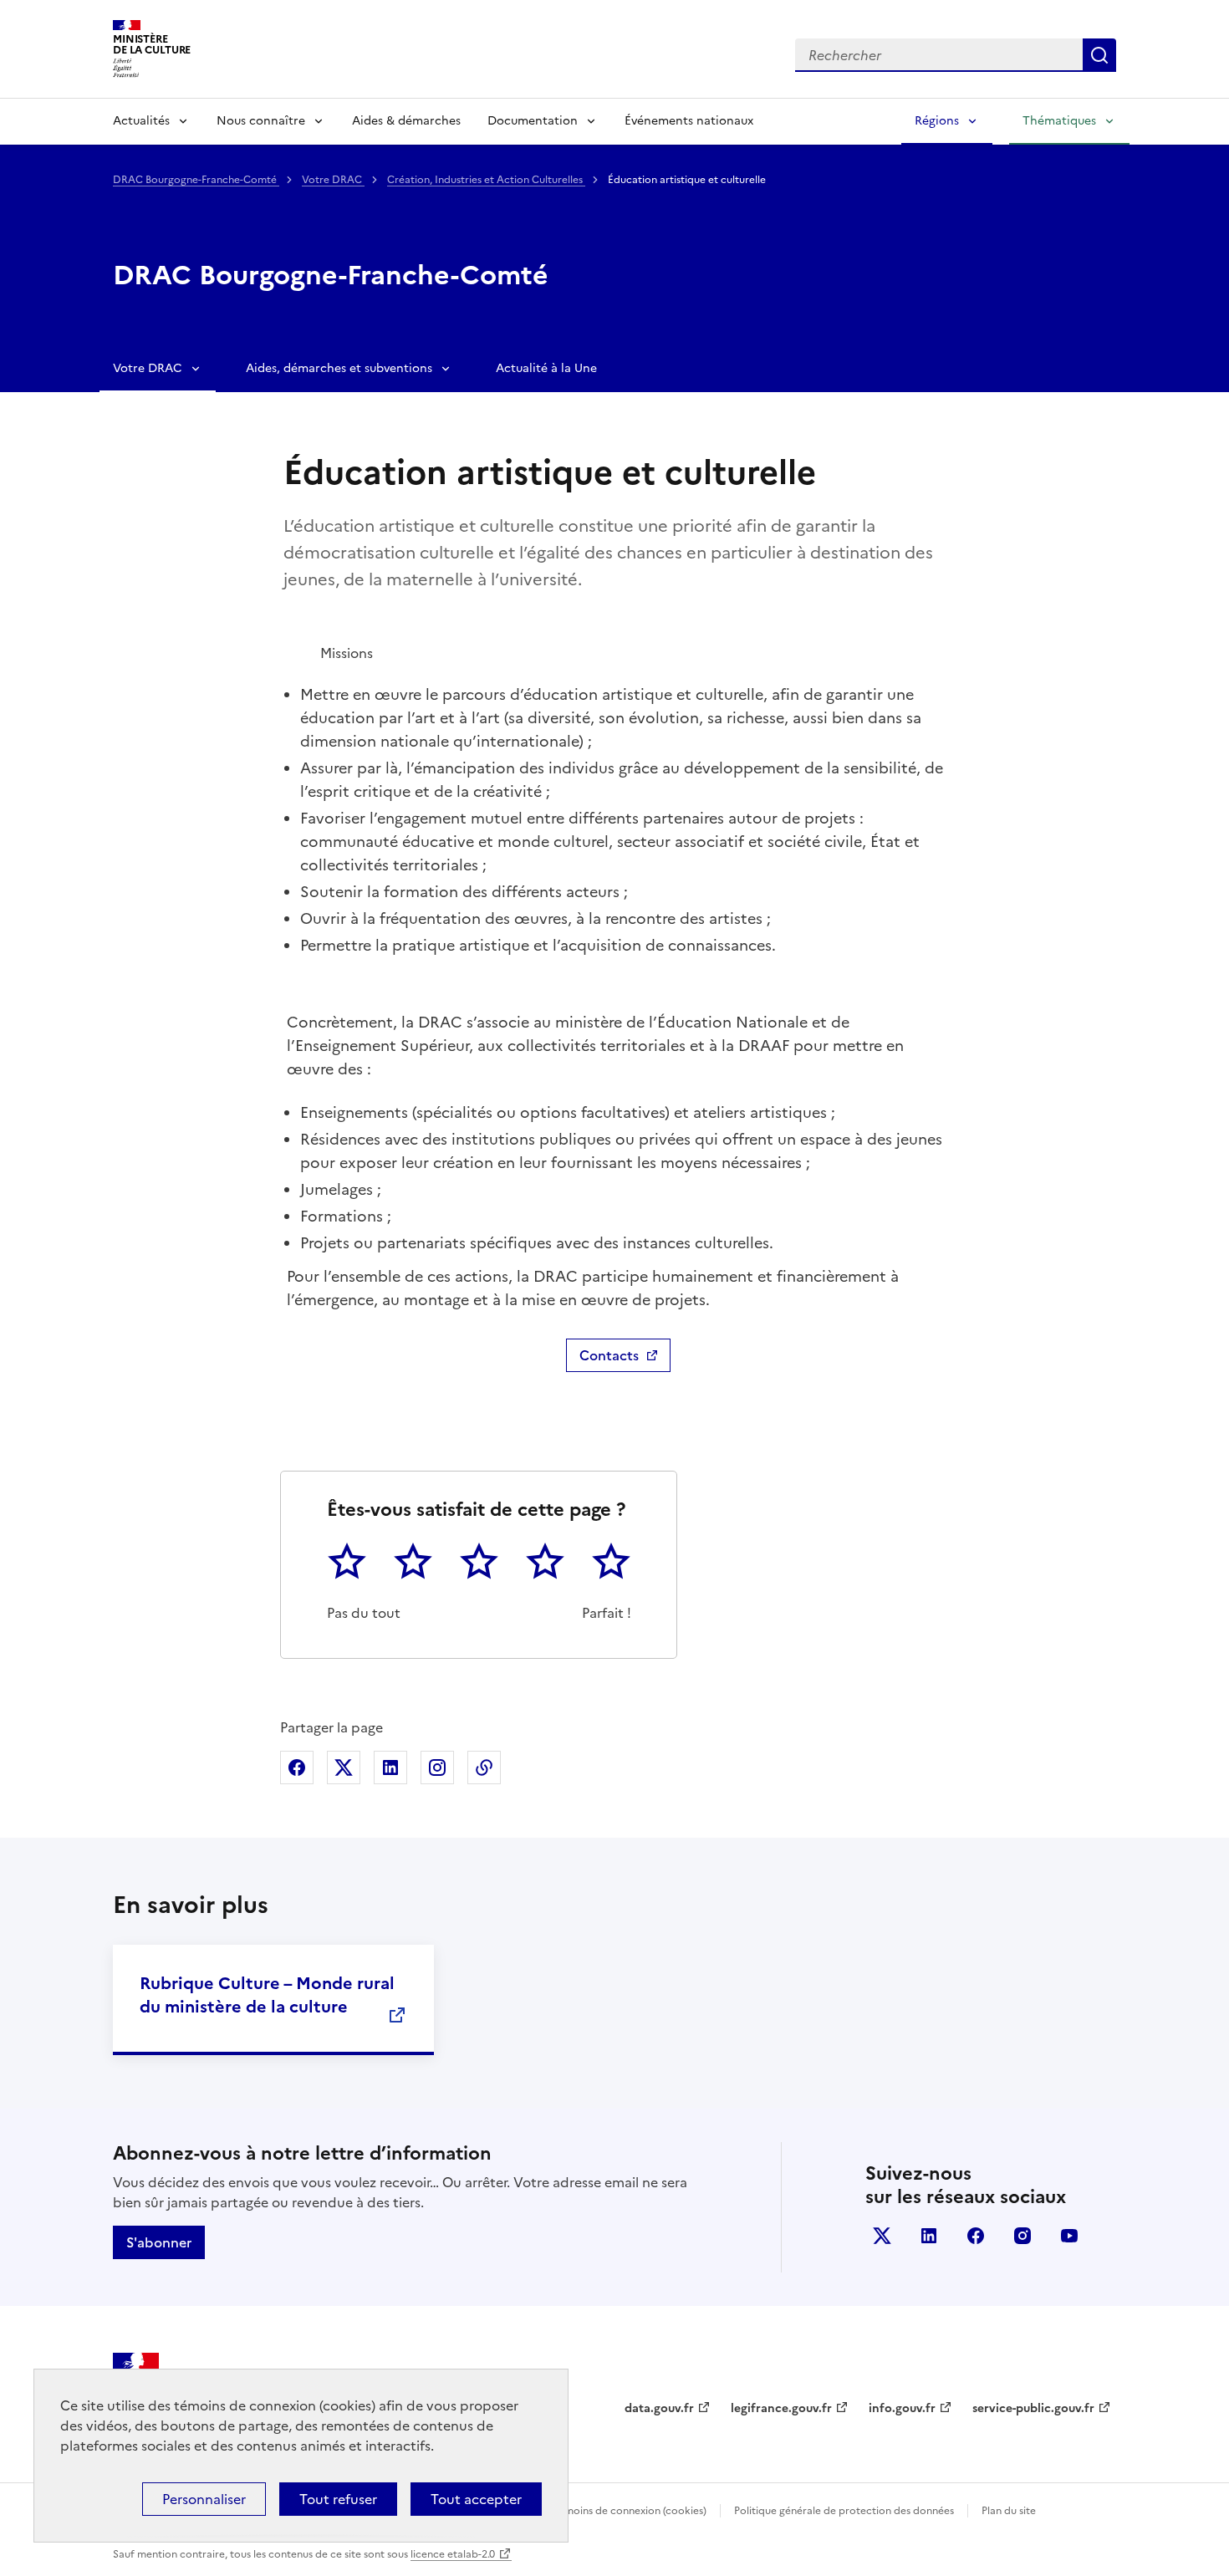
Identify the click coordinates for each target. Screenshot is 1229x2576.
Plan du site (1009, 2511)
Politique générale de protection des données (844, 2511)
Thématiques (1059, 121)
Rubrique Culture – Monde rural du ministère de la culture (267, 1995)
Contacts (609, 1355)
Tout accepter (476, 2499)
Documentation (533, 121)
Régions (937, 121)
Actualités (141, 121)
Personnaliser (204, 2499)
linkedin (929, 2236)
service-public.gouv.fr (1033, 2408)
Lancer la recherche (1099, 55)
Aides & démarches (406, 121)
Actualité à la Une (546, 368)
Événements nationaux (689, 121)
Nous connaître (261, 121)
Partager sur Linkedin (390, 1767)
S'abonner (159, 2242)
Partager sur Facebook (297, 1767)
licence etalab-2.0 (453, 2554)
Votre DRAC (333, 180)
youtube (1069, 2236)
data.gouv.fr (659, 2408)
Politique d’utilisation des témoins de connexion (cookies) (569, 2511)
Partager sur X (344, 1767)
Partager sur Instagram (437, 1767)
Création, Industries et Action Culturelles (486, 180)
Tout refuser (338, 2499)
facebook (976, 2236)
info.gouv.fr (902, 2408)
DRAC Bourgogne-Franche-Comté (196, 180)
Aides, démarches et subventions (339, 368)
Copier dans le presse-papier (484, 1767)
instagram (1022, 2236)
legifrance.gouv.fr (781, 2408)
